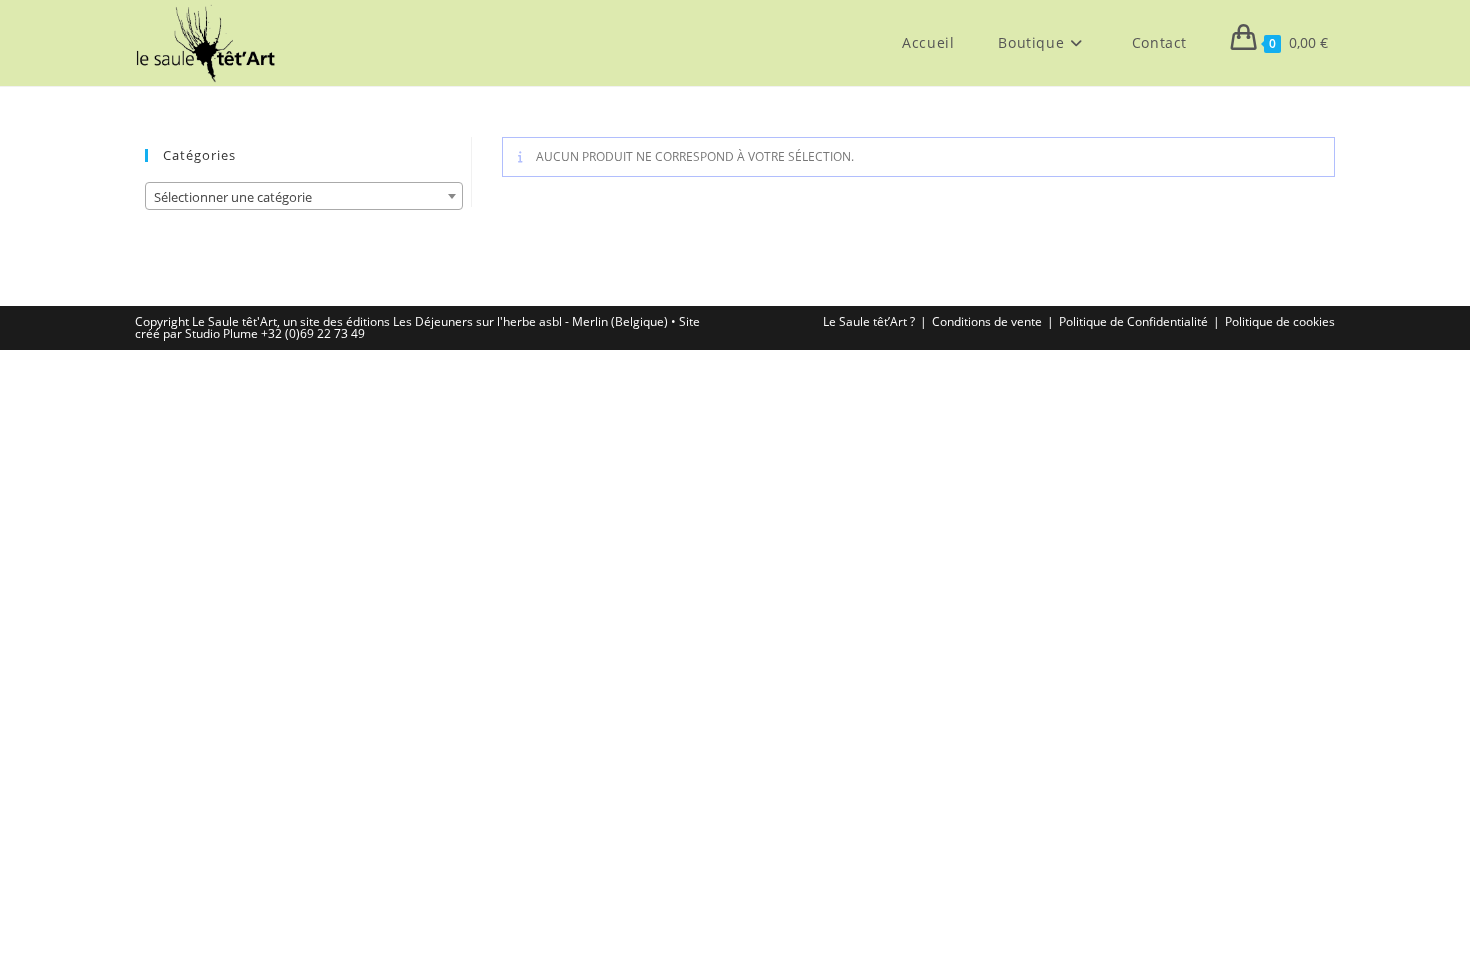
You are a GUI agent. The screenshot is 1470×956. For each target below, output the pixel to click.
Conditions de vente (987, 321)
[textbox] (304, 197)
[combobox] (304, 196)
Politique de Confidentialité (1133, 321)
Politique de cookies (1280, 321)
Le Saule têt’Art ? (869, 321)
